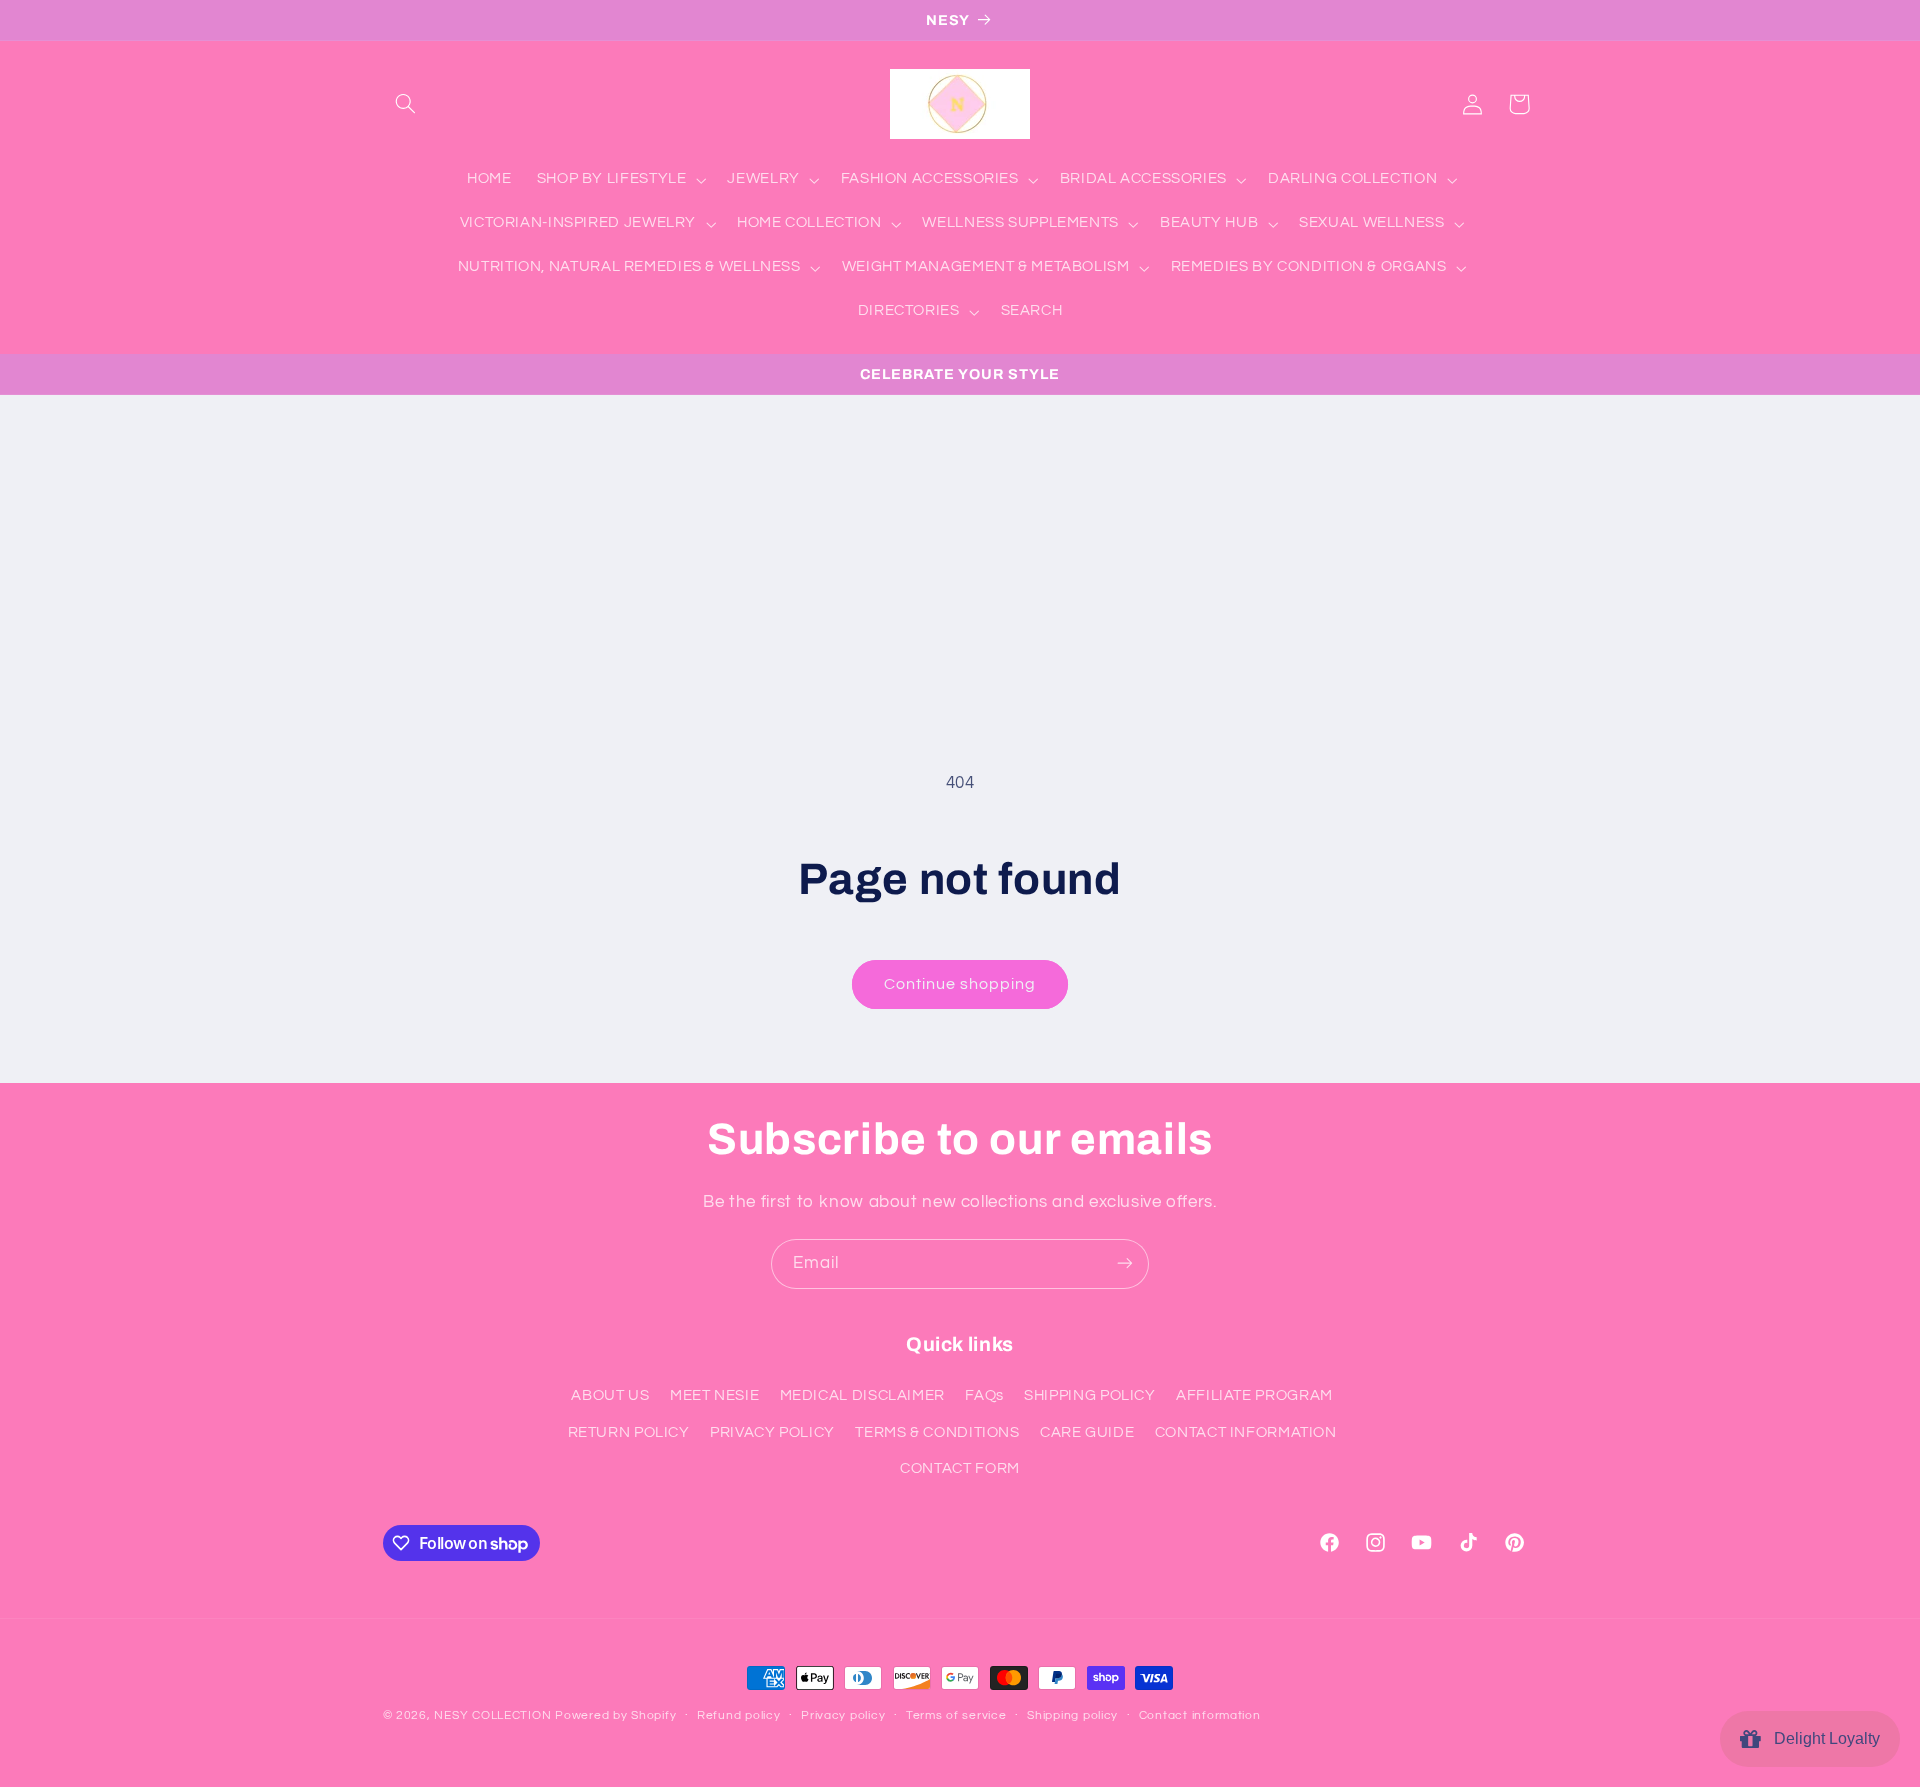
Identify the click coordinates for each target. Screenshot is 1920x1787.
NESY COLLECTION (492, 1715)
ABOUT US (610, 1396)
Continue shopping (960, 984)
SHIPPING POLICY (1089, 1396)
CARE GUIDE (1087, 1432)
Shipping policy (1072, 1716)
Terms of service (956, 1716)
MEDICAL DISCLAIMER (862, 1396)
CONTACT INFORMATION (1246, 1432)
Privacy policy (843, 1716)
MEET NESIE (714, 1396)
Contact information (1200, 1716)
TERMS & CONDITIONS (937, 1432)
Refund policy (739, 1716)
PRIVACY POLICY (772, 1432)
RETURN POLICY (629, 1432)
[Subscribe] (1125, 1263)
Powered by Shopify (615, 1715)
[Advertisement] (960, 545)
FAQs (984, 1396)
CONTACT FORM (960, 1469)
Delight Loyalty (1823, 1738)
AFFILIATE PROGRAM (1254, 1396)
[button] (406, 104)
